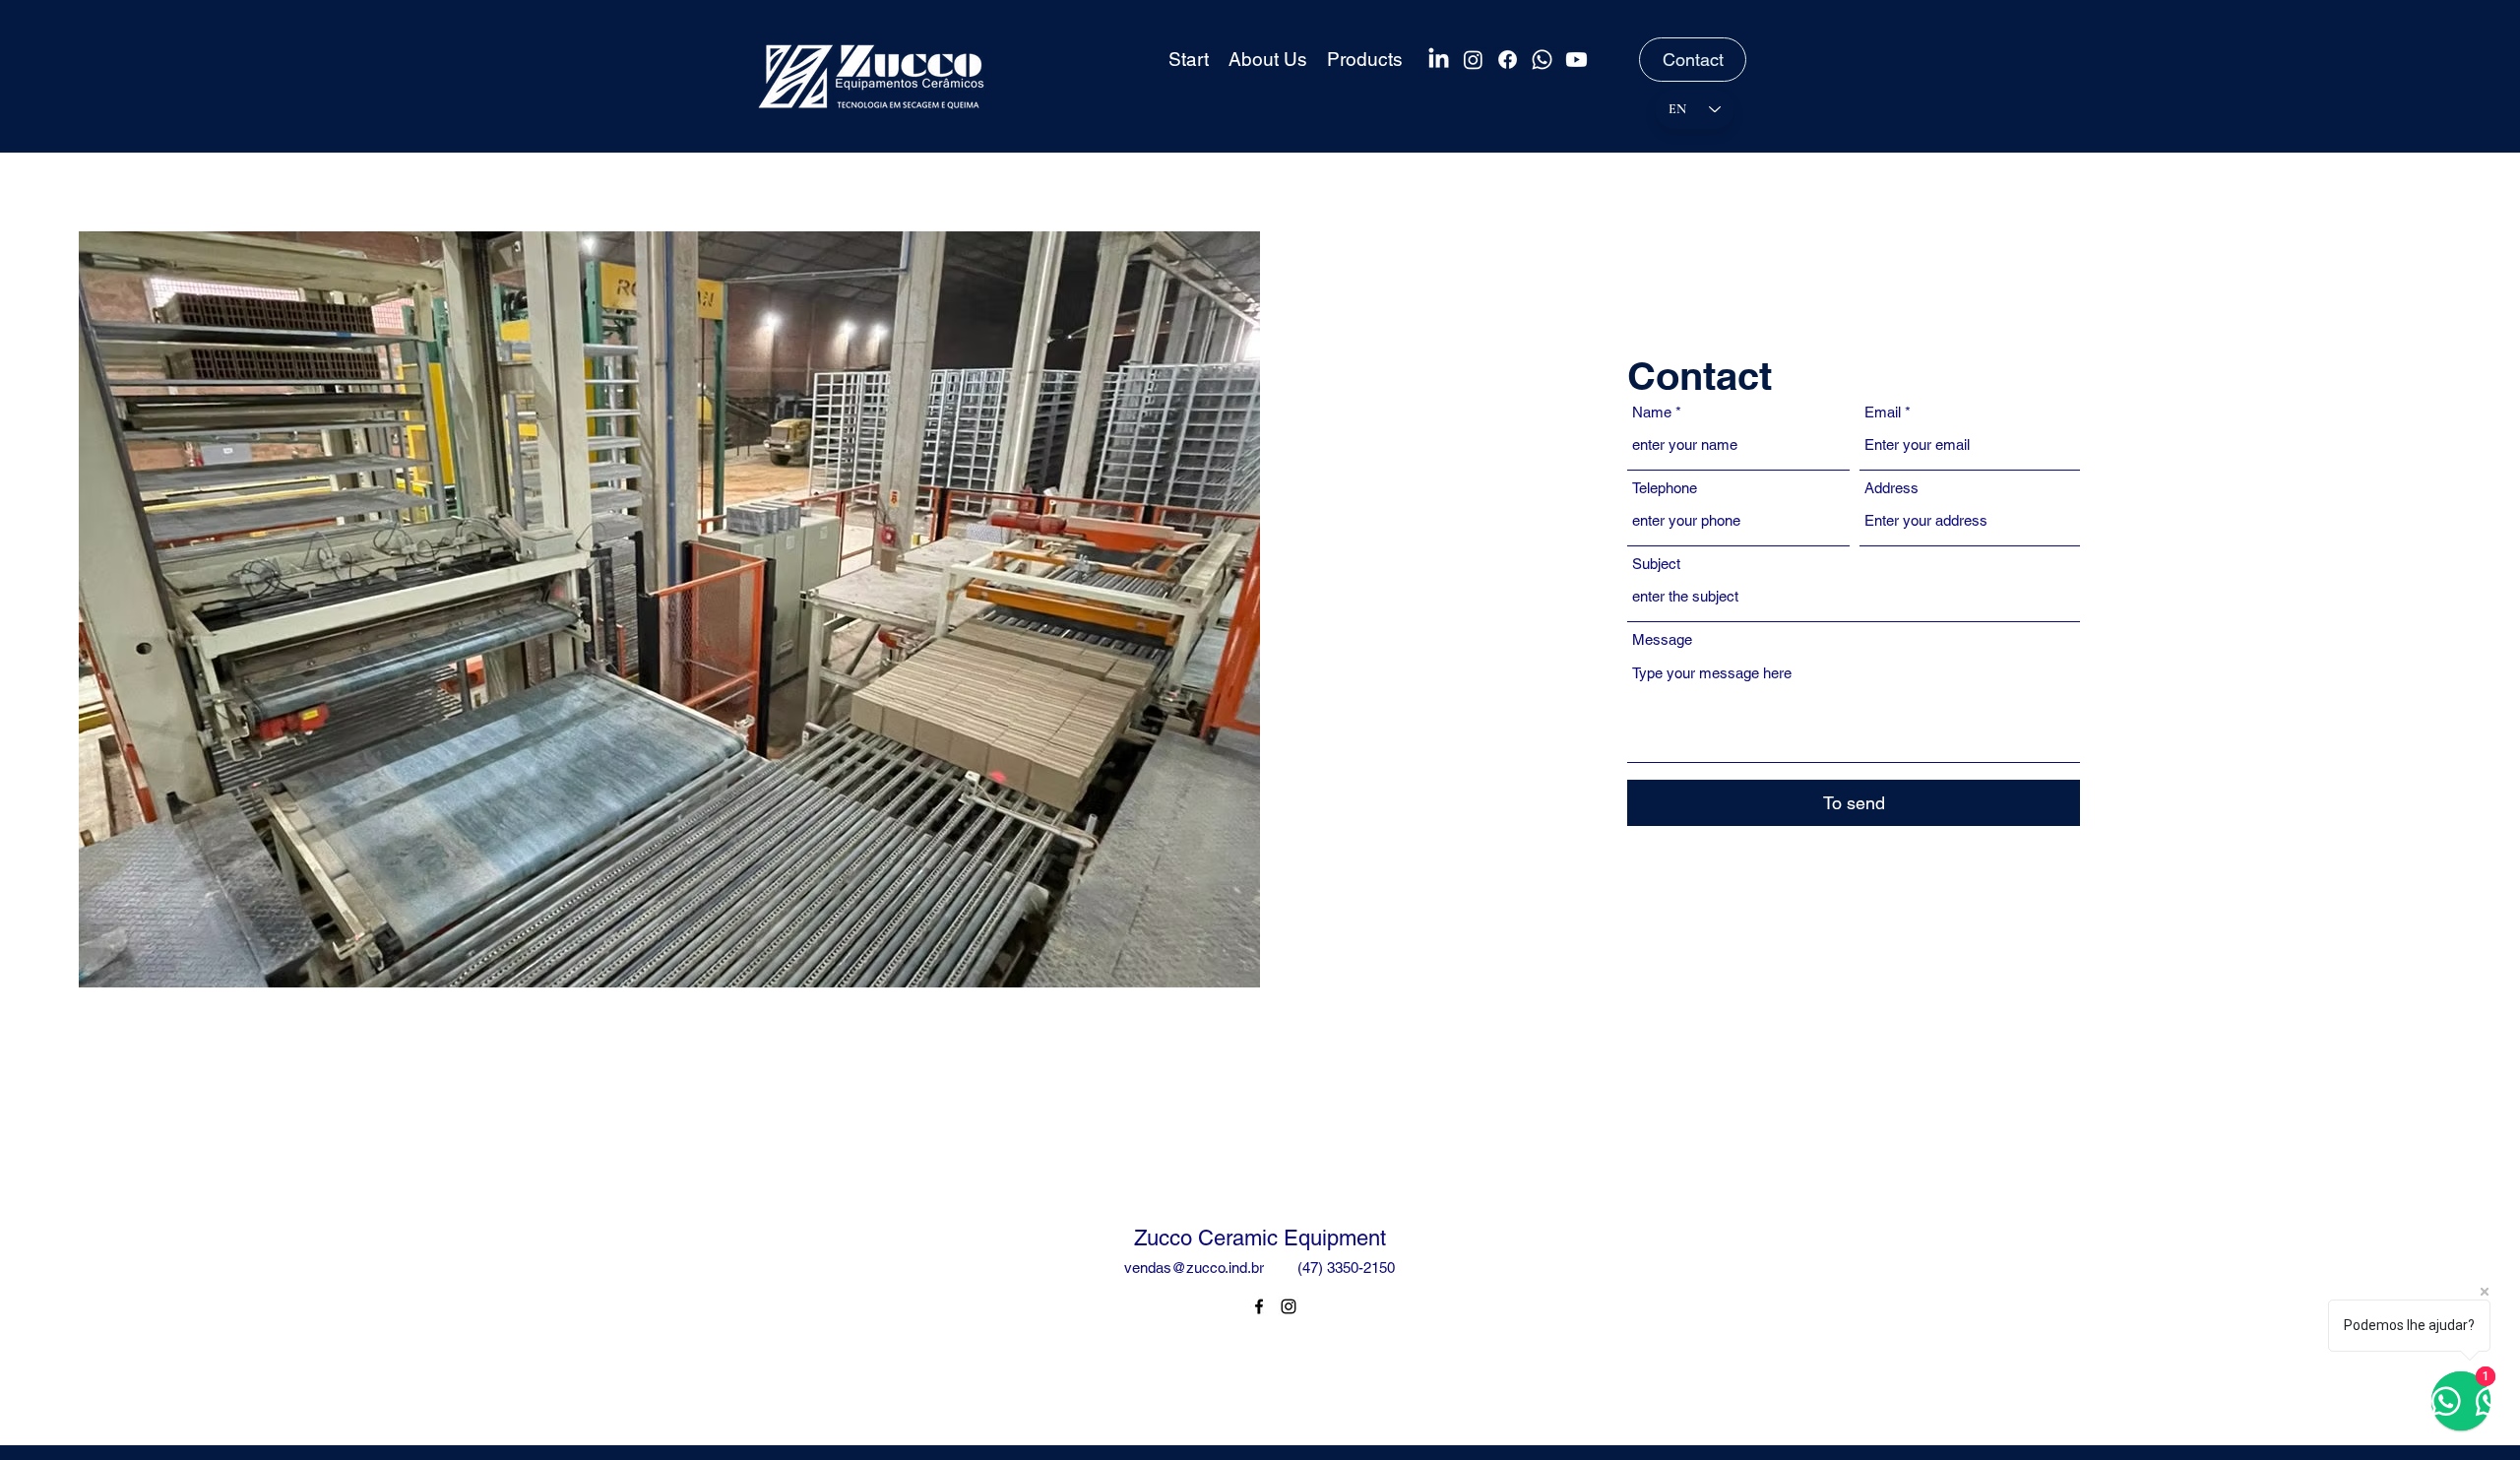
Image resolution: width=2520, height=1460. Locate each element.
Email (1883, 412)
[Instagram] (1473, 60)
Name (1652, 412)
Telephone (1665, 488)
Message (1662, 639)
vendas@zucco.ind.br (1194, 1268)
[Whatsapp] (1542, 60)
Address (1891, 488)
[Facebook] (1508, 60)
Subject (1656, 564)
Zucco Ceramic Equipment (1260, 1238)
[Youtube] (1576, 60)
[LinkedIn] (1439, 60)
